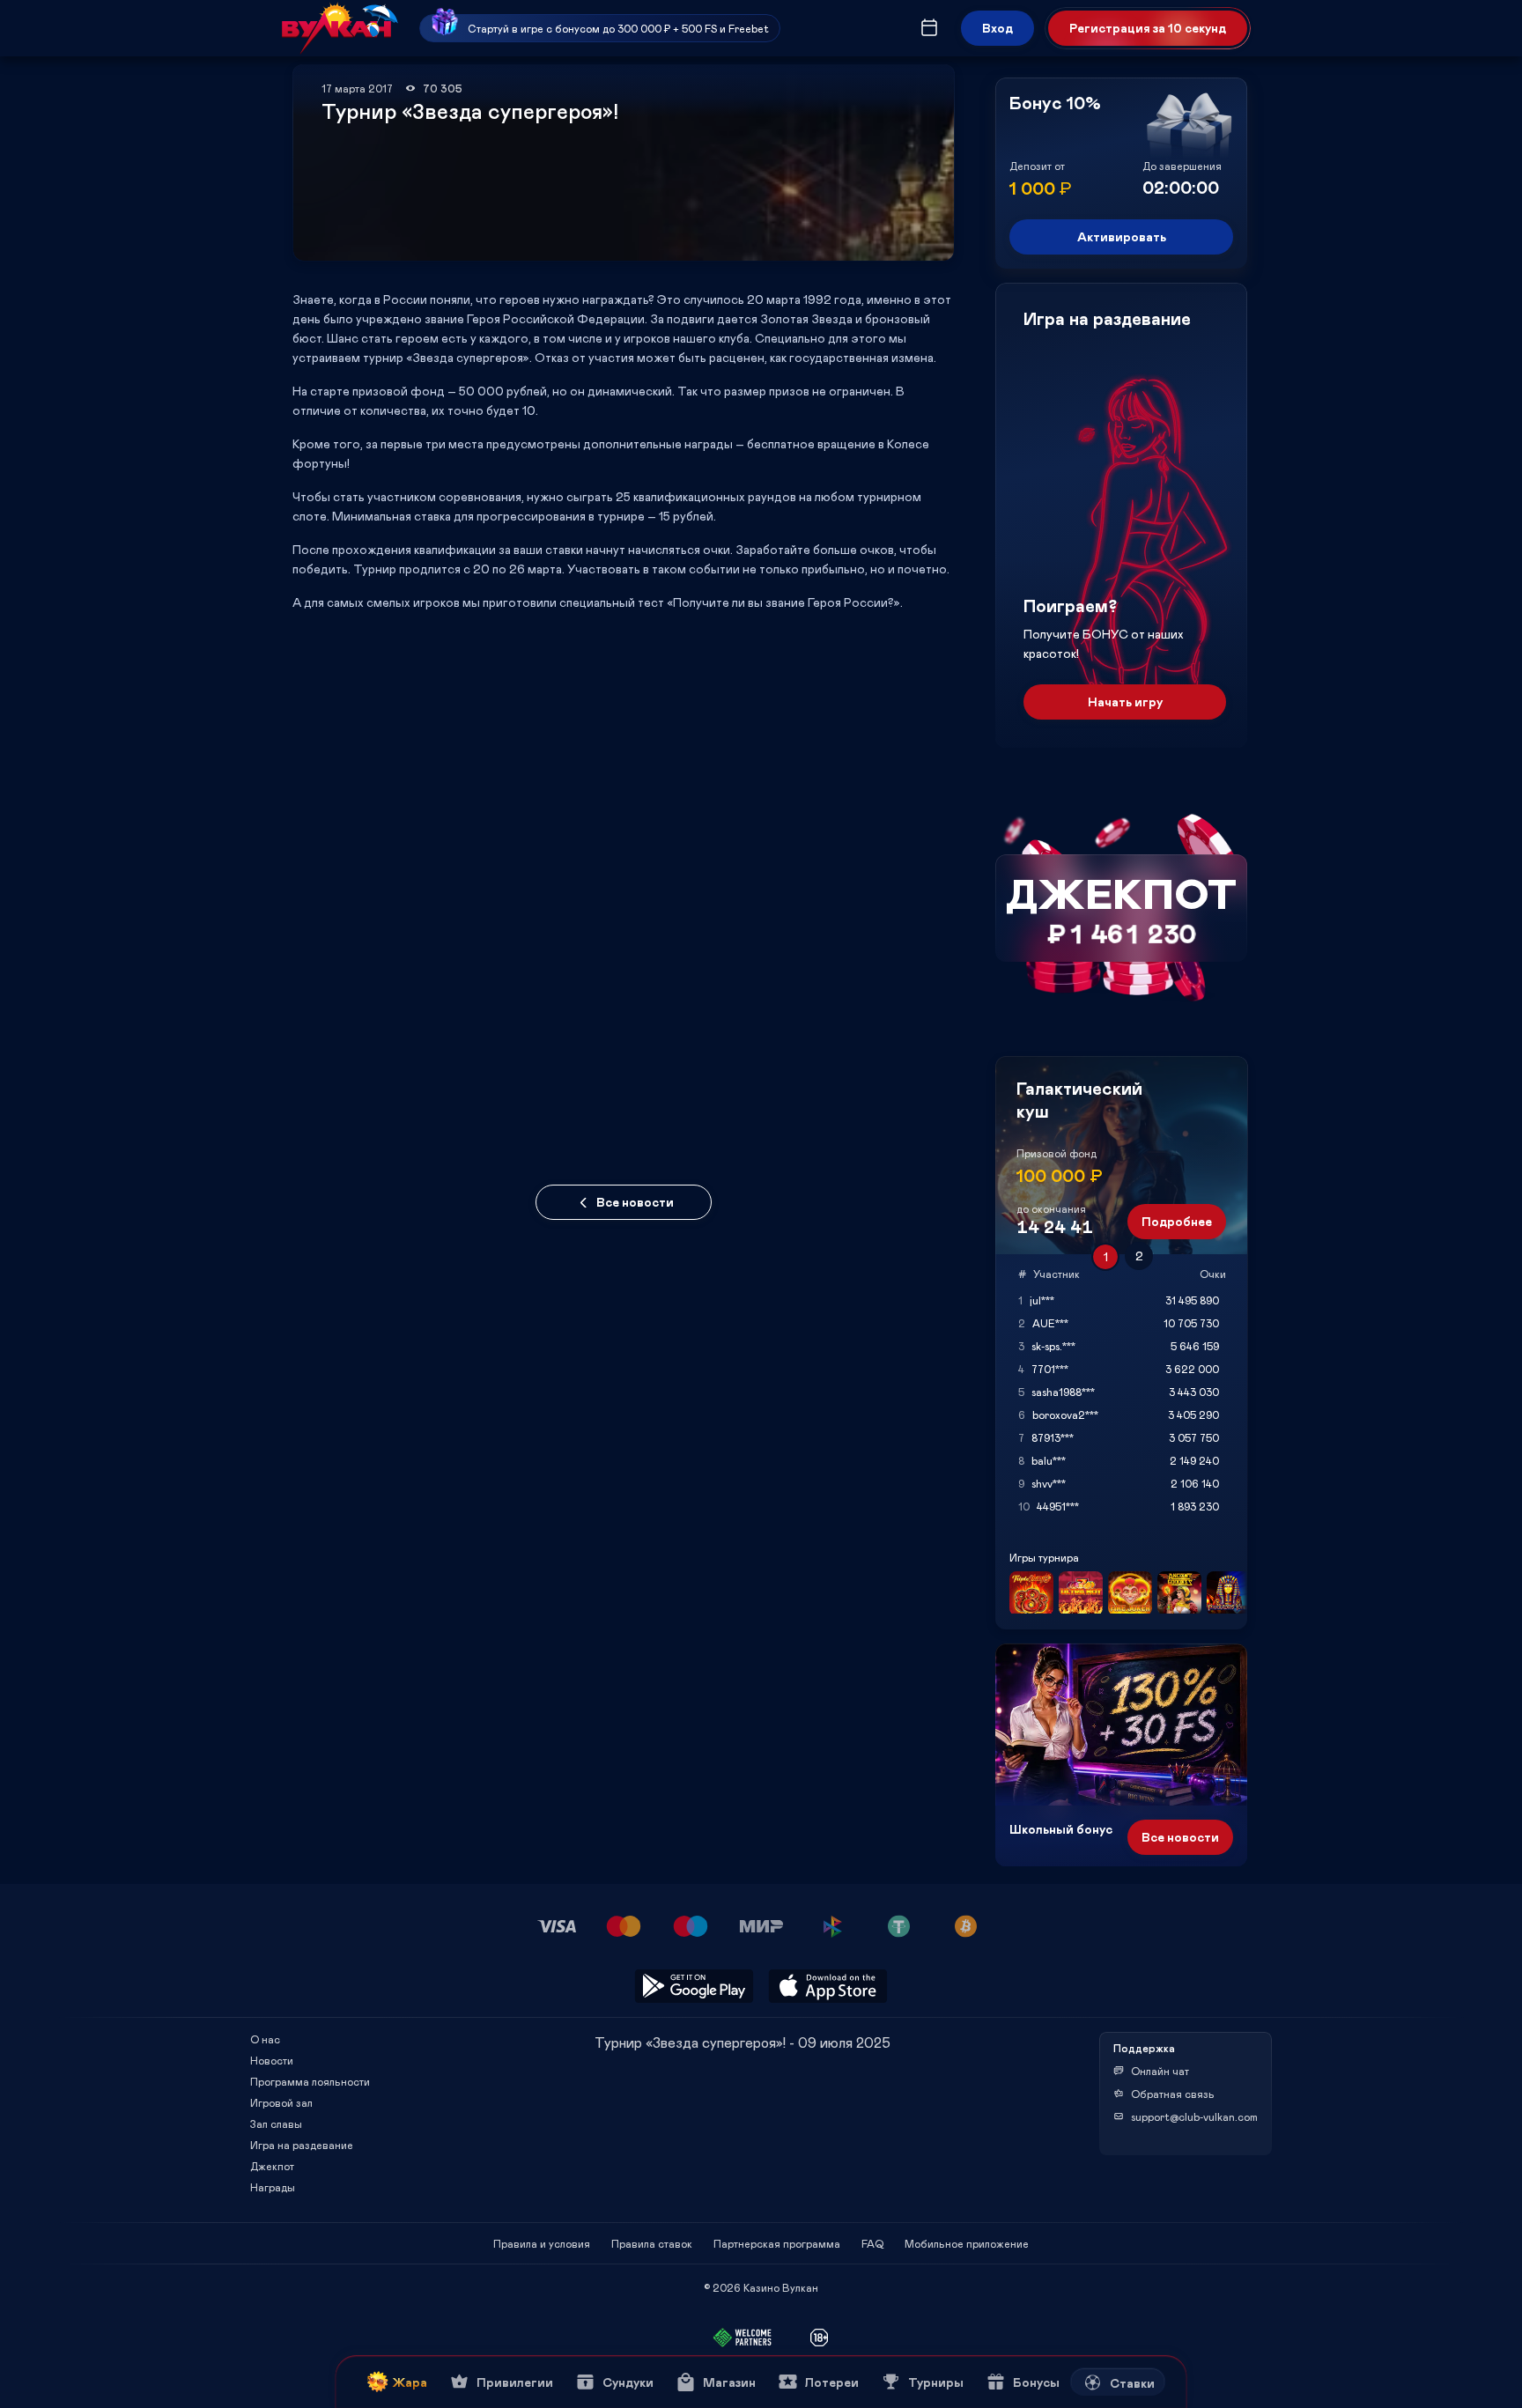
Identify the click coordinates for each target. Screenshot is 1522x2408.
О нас (265, 2039)
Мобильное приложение (967, 2243)
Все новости (635, 1202)
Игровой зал (281, 2102)
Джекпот (272, 2166)
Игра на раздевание (302, 2145)
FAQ (872, 2243)
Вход (997, 28)
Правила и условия (542, 2243)
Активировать (1122, 236)
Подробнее (1177, 1221)
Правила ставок (652, 2243)
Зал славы (276, 2124)
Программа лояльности (310, 2081)
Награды (273, 2187)
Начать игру (1125, 702)
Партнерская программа (777, 2243)
